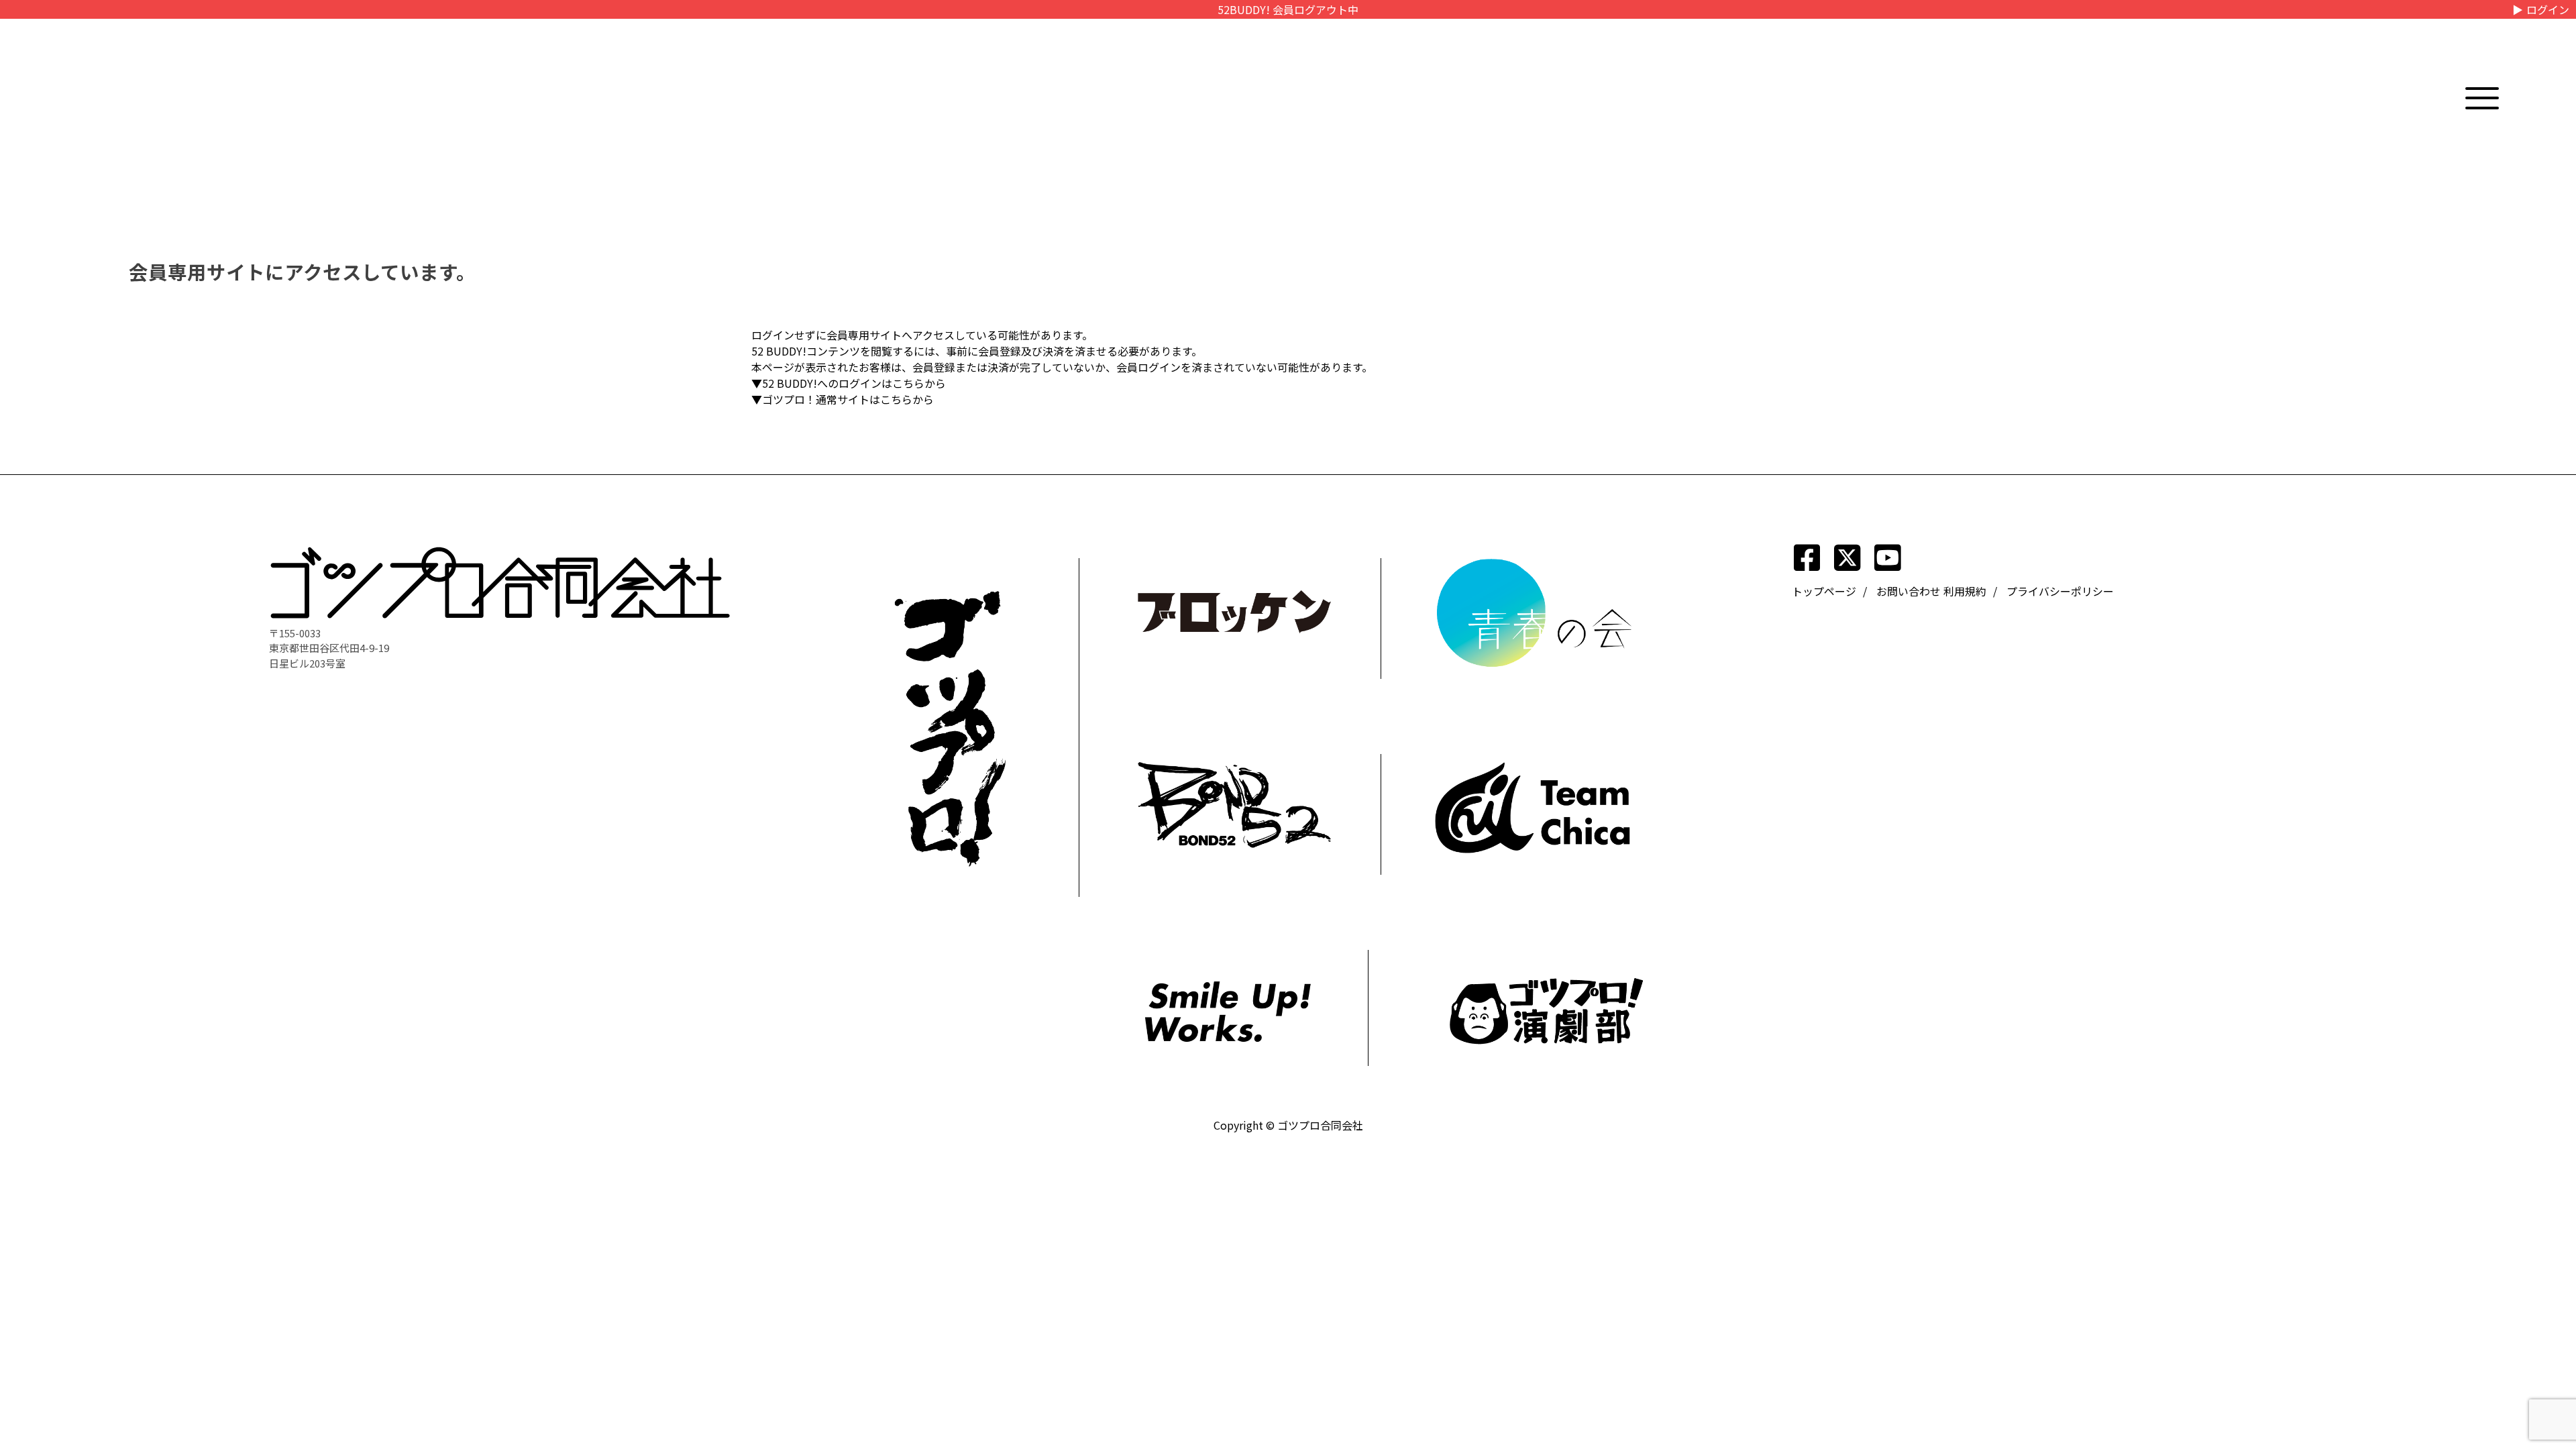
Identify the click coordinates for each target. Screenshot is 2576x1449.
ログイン (2548, 9)
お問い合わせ (1909, 591)
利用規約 (1965, 591)
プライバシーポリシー (2060, 591)
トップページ (1824, 591)
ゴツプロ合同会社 (1320, 1125)
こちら (908, 383)
